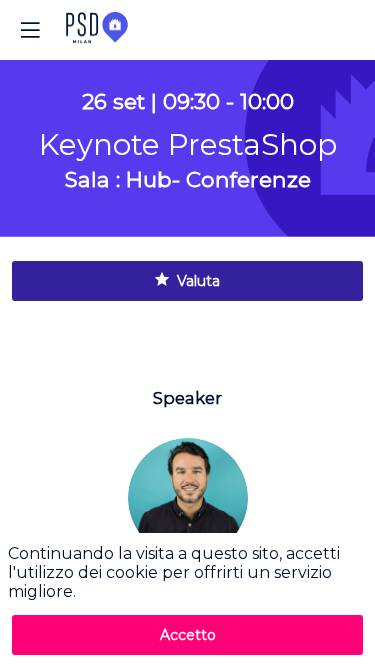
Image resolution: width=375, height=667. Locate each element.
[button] (30, 30)
